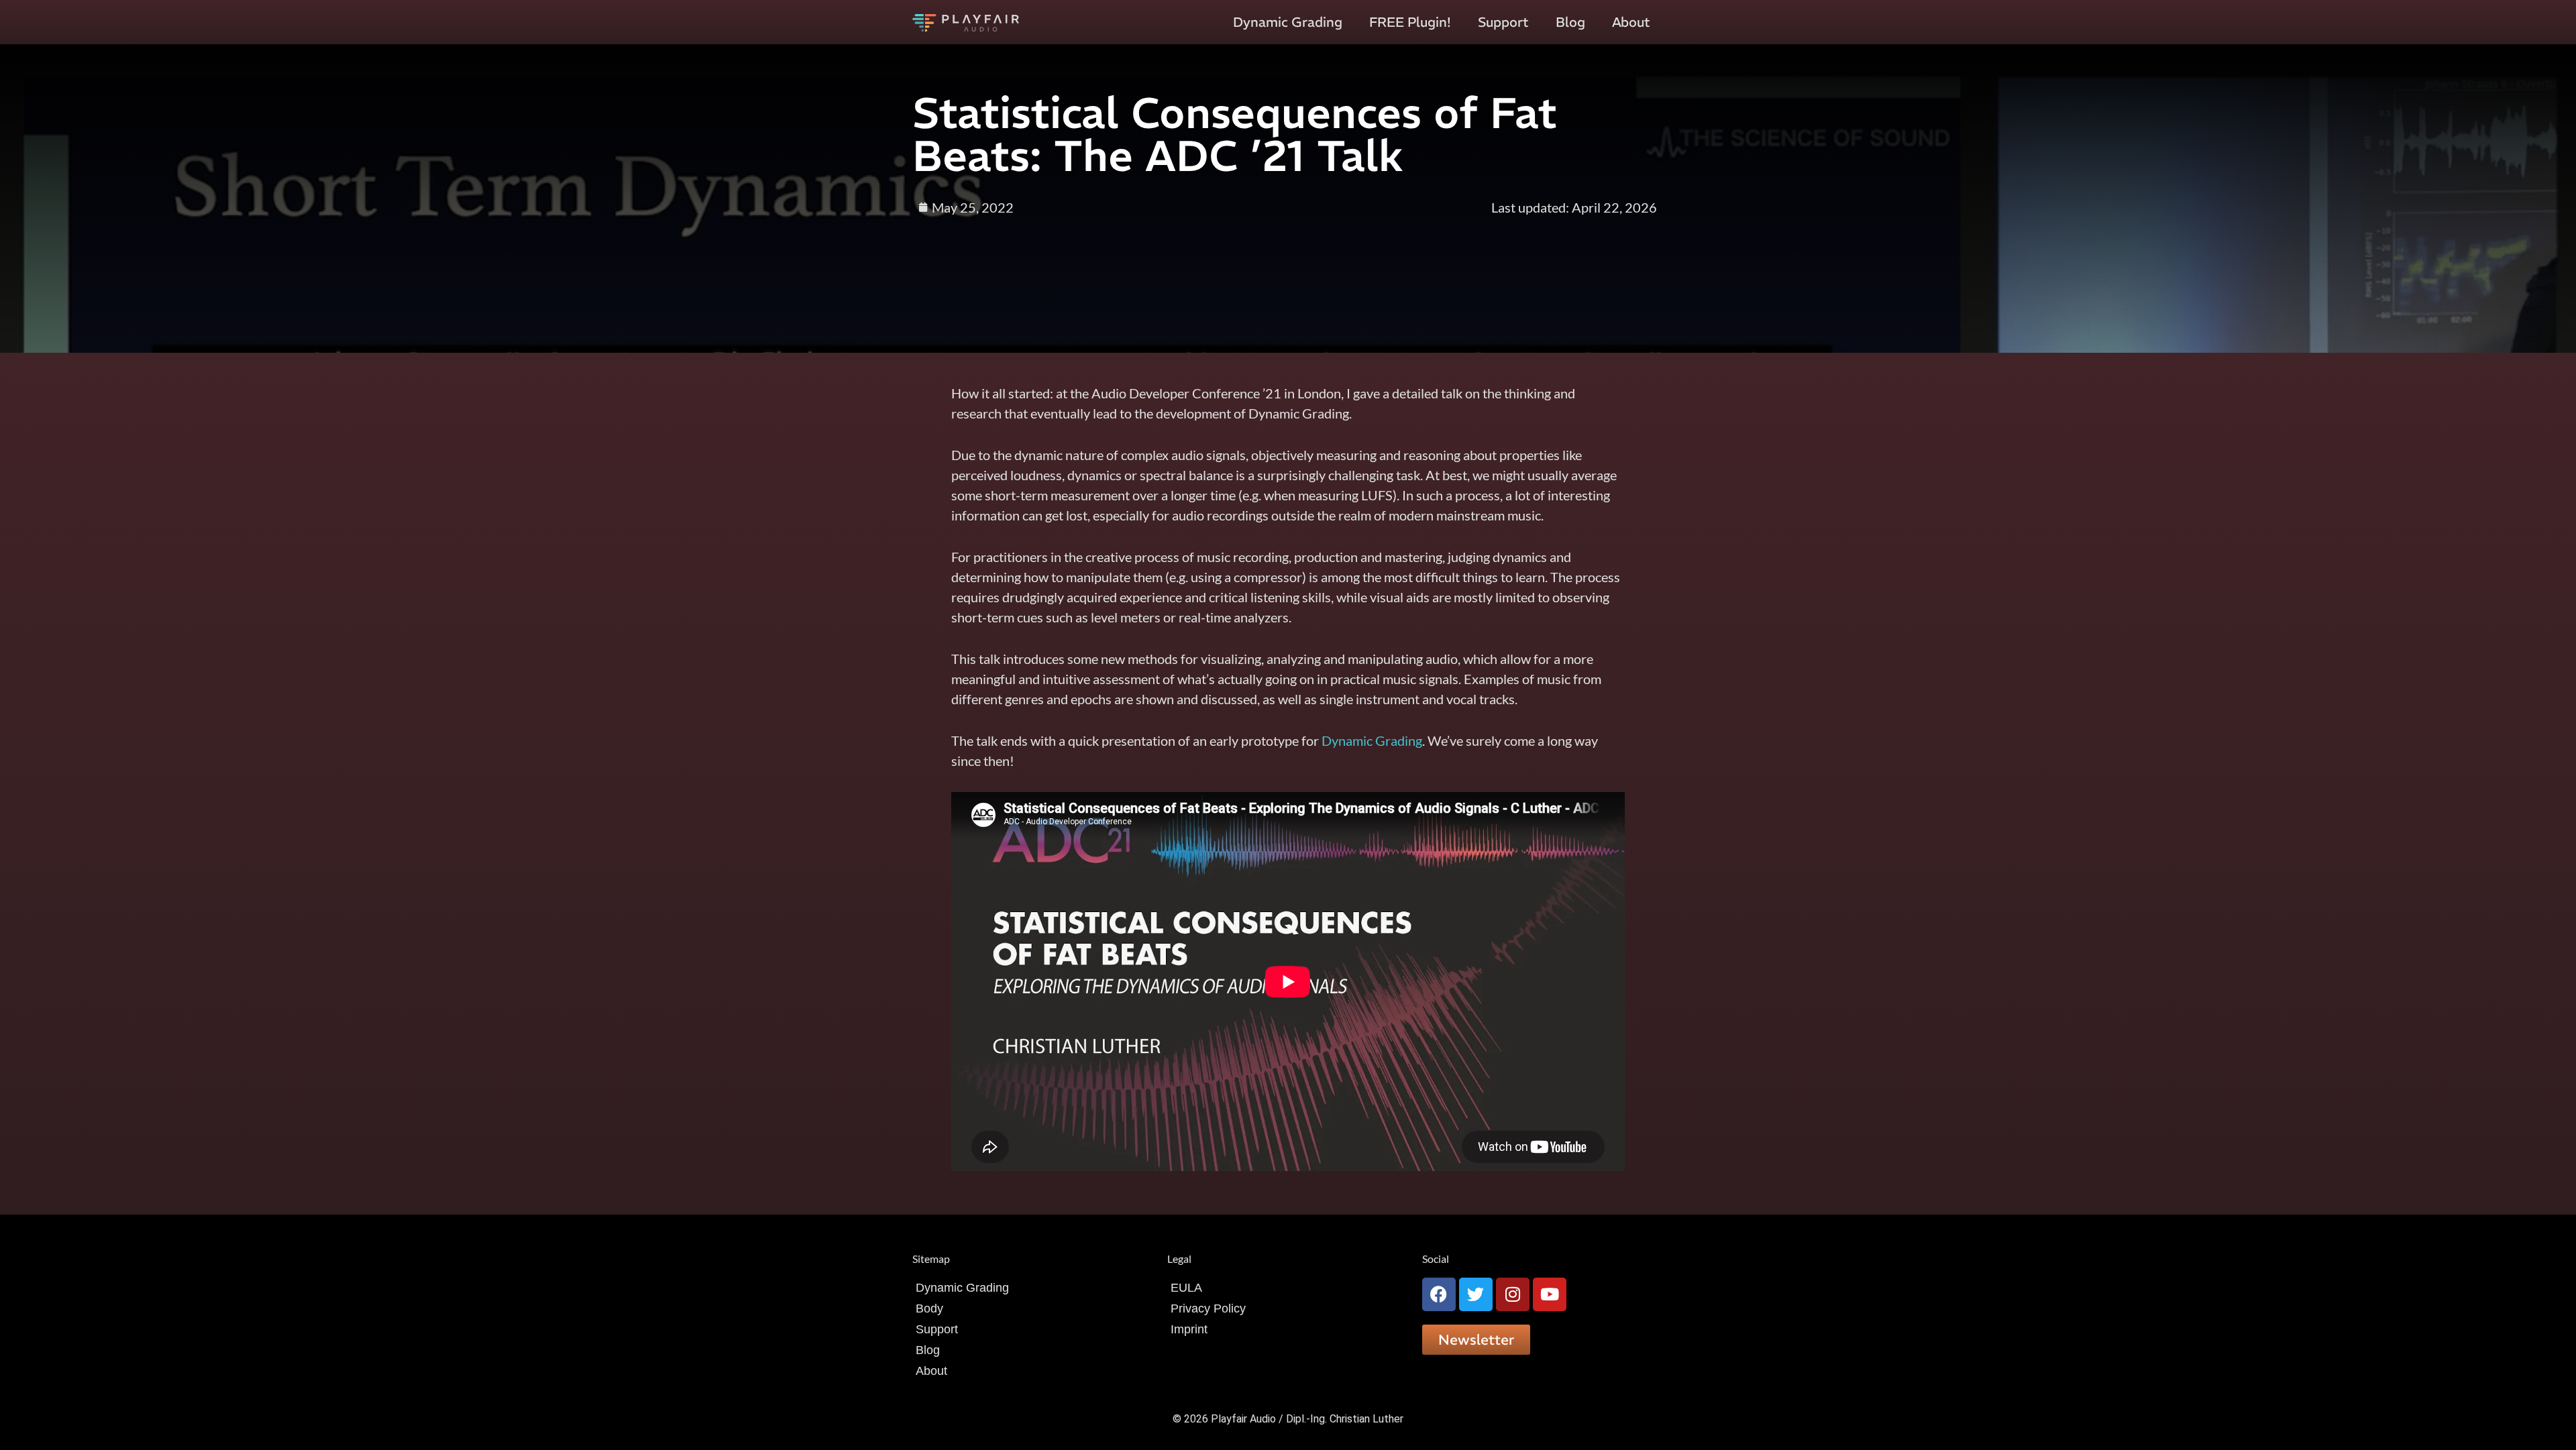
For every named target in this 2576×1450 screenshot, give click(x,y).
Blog (1570, 22)
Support (1503, 22)
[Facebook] (1439, 1294)
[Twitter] (1476, 1294)
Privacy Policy (1208, 1308)
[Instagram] (1513, 1294)
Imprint (1189, 1329)
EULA (1186, 1288)
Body (929, 1308)
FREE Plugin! (1410, 22)
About (1631, 22)
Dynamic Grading (1288, 22)
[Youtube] (1550, 1294)
